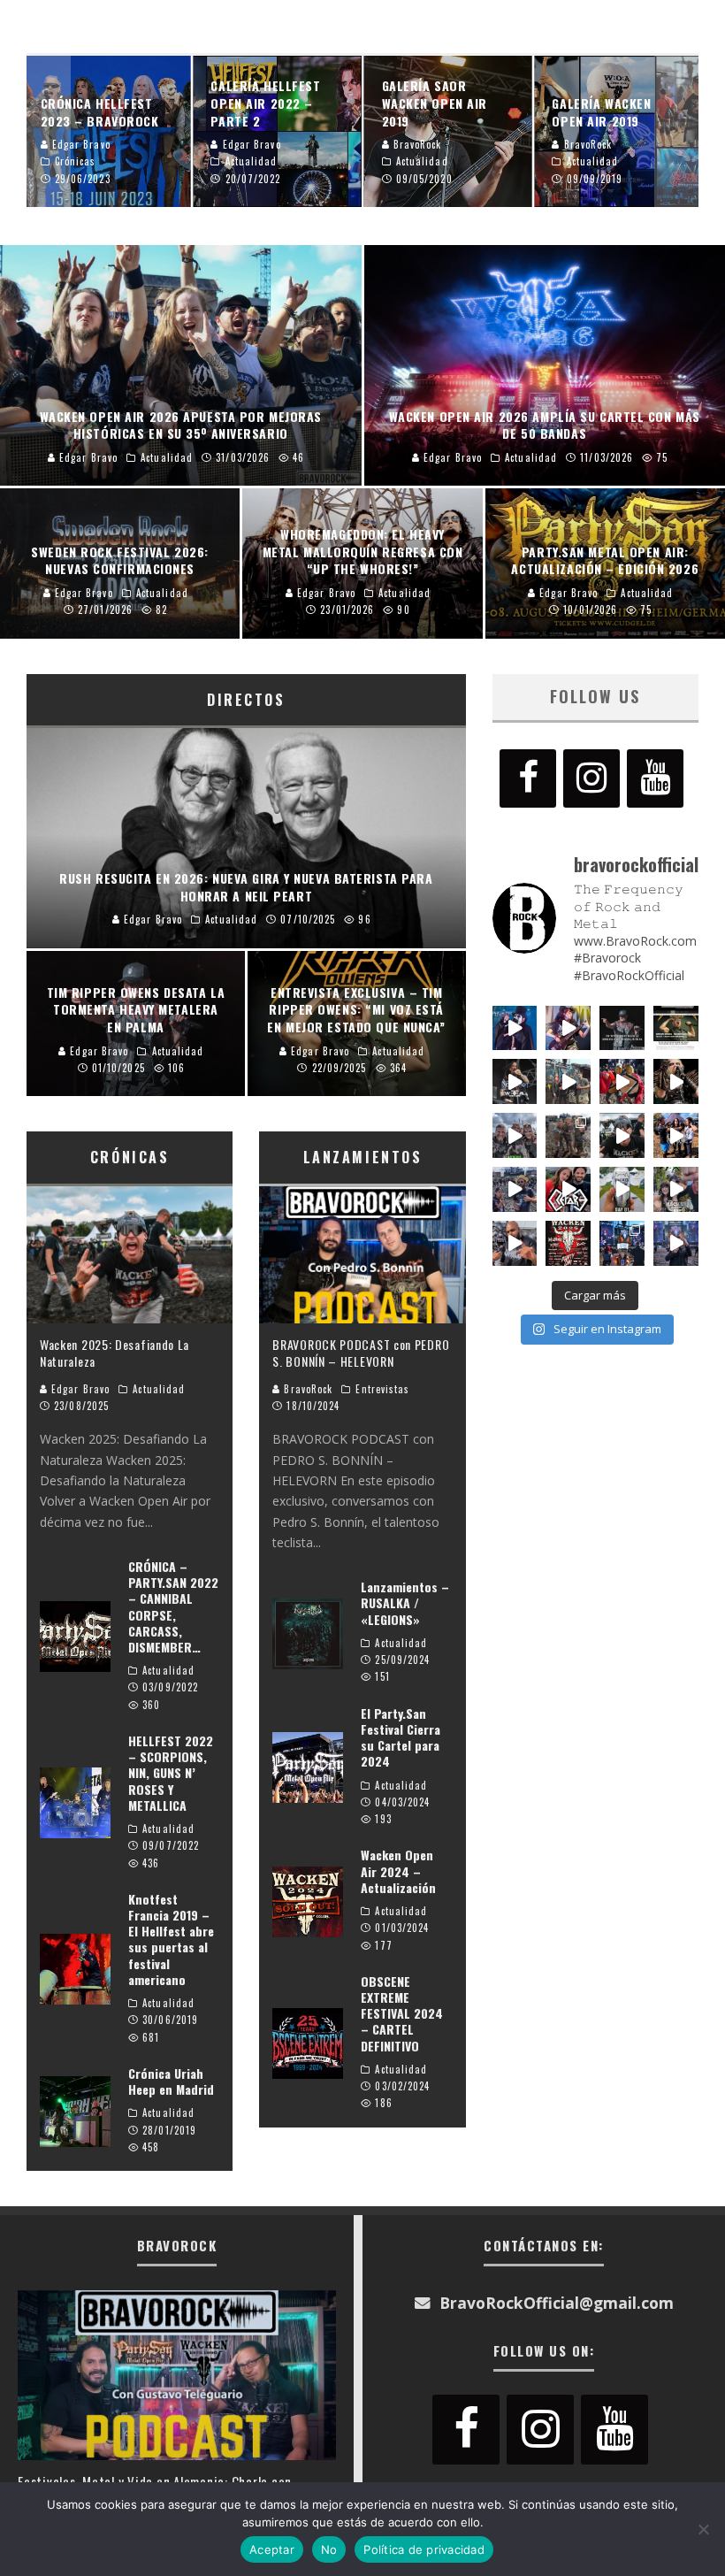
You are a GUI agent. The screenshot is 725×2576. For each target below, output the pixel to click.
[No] (703, 2529)
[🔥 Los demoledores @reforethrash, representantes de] (568, 1189)
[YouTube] (655, 778)
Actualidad (159, 1389)
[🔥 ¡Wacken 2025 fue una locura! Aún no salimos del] (568, 1243)
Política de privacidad (424, 2549)
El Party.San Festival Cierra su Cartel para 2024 (401, 1737)
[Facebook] (528, 778)
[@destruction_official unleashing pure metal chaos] (515, 1081)
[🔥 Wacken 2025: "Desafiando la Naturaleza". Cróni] (568, 1135)
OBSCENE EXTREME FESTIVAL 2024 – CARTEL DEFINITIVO (402, 2013)
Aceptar (272, 2549)
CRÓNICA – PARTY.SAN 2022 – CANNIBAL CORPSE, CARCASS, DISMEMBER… (173, 1606)
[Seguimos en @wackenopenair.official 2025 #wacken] (622, 1243)
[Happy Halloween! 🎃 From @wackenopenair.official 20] (515, 1028)
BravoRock (306, 1389)
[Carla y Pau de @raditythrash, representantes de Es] (676, 1189)
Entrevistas (382, 1389)
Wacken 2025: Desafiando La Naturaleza (114, 1352)
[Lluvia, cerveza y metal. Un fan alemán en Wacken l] (515, 1189)
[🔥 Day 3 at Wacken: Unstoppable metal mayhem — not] (622, 1081)
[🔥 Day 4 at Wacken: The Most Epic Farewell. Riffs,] (568, 1081)
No (329, 2549)
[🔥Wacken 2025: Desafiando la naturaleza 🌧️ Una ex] (622, 1135)
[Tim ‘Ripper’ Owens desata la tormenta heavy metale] (622, 1028)
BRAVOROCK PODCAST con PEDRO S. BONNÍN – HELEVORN (361, 1352)
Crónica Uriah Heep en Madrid (171, 2081)
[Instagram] (591, 778)
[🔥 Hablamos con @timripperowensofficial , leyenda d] (676, 1028)
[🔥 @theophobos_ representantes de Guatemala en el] (676, 1135)
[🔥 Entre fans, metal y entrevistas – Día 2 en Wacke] (515, 1135)
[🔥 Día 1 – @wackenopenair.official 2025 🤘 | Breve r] (622, 1189)
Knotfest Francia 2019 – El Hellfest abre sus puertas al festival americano (171, 1939)
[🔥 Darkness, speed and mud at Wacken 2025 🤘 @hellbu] (676, 1081)
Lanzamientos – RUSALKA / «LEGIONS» (405, 1602)
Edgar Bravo (79, 1389)
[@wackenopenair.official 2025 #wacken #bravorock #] (676, 1243)
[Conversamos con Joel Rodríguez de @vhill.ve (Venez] (515, 1243)
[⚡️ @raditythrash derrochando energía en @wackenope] (568, 1028)
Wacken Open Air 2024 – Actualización (398, 1871)
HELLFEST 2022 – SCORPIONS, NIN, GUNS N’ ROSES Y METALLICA (171, 1773)
